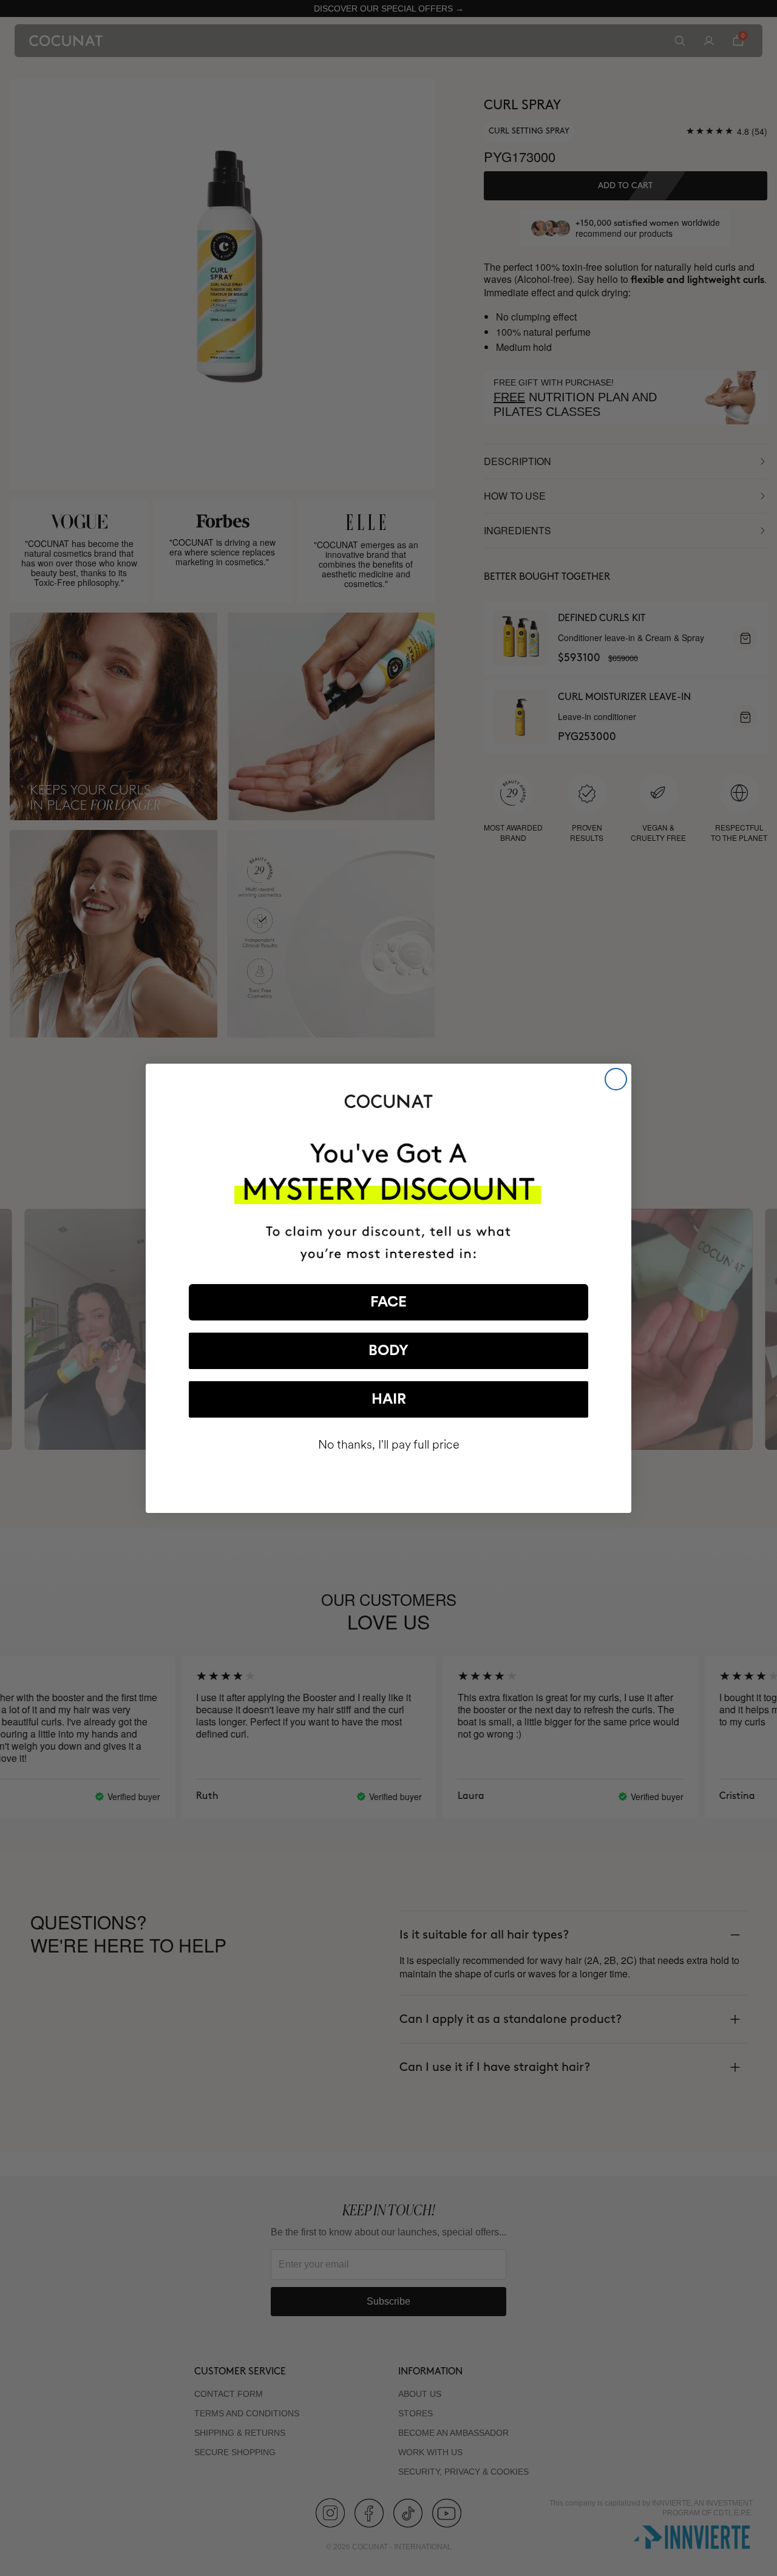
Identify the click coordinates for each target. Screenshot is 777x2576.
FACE (388, 1302)
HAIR (389, 1399)
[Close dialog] (616, 1079)
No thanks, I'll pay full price (389, 1445)
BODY (388, 1351)
